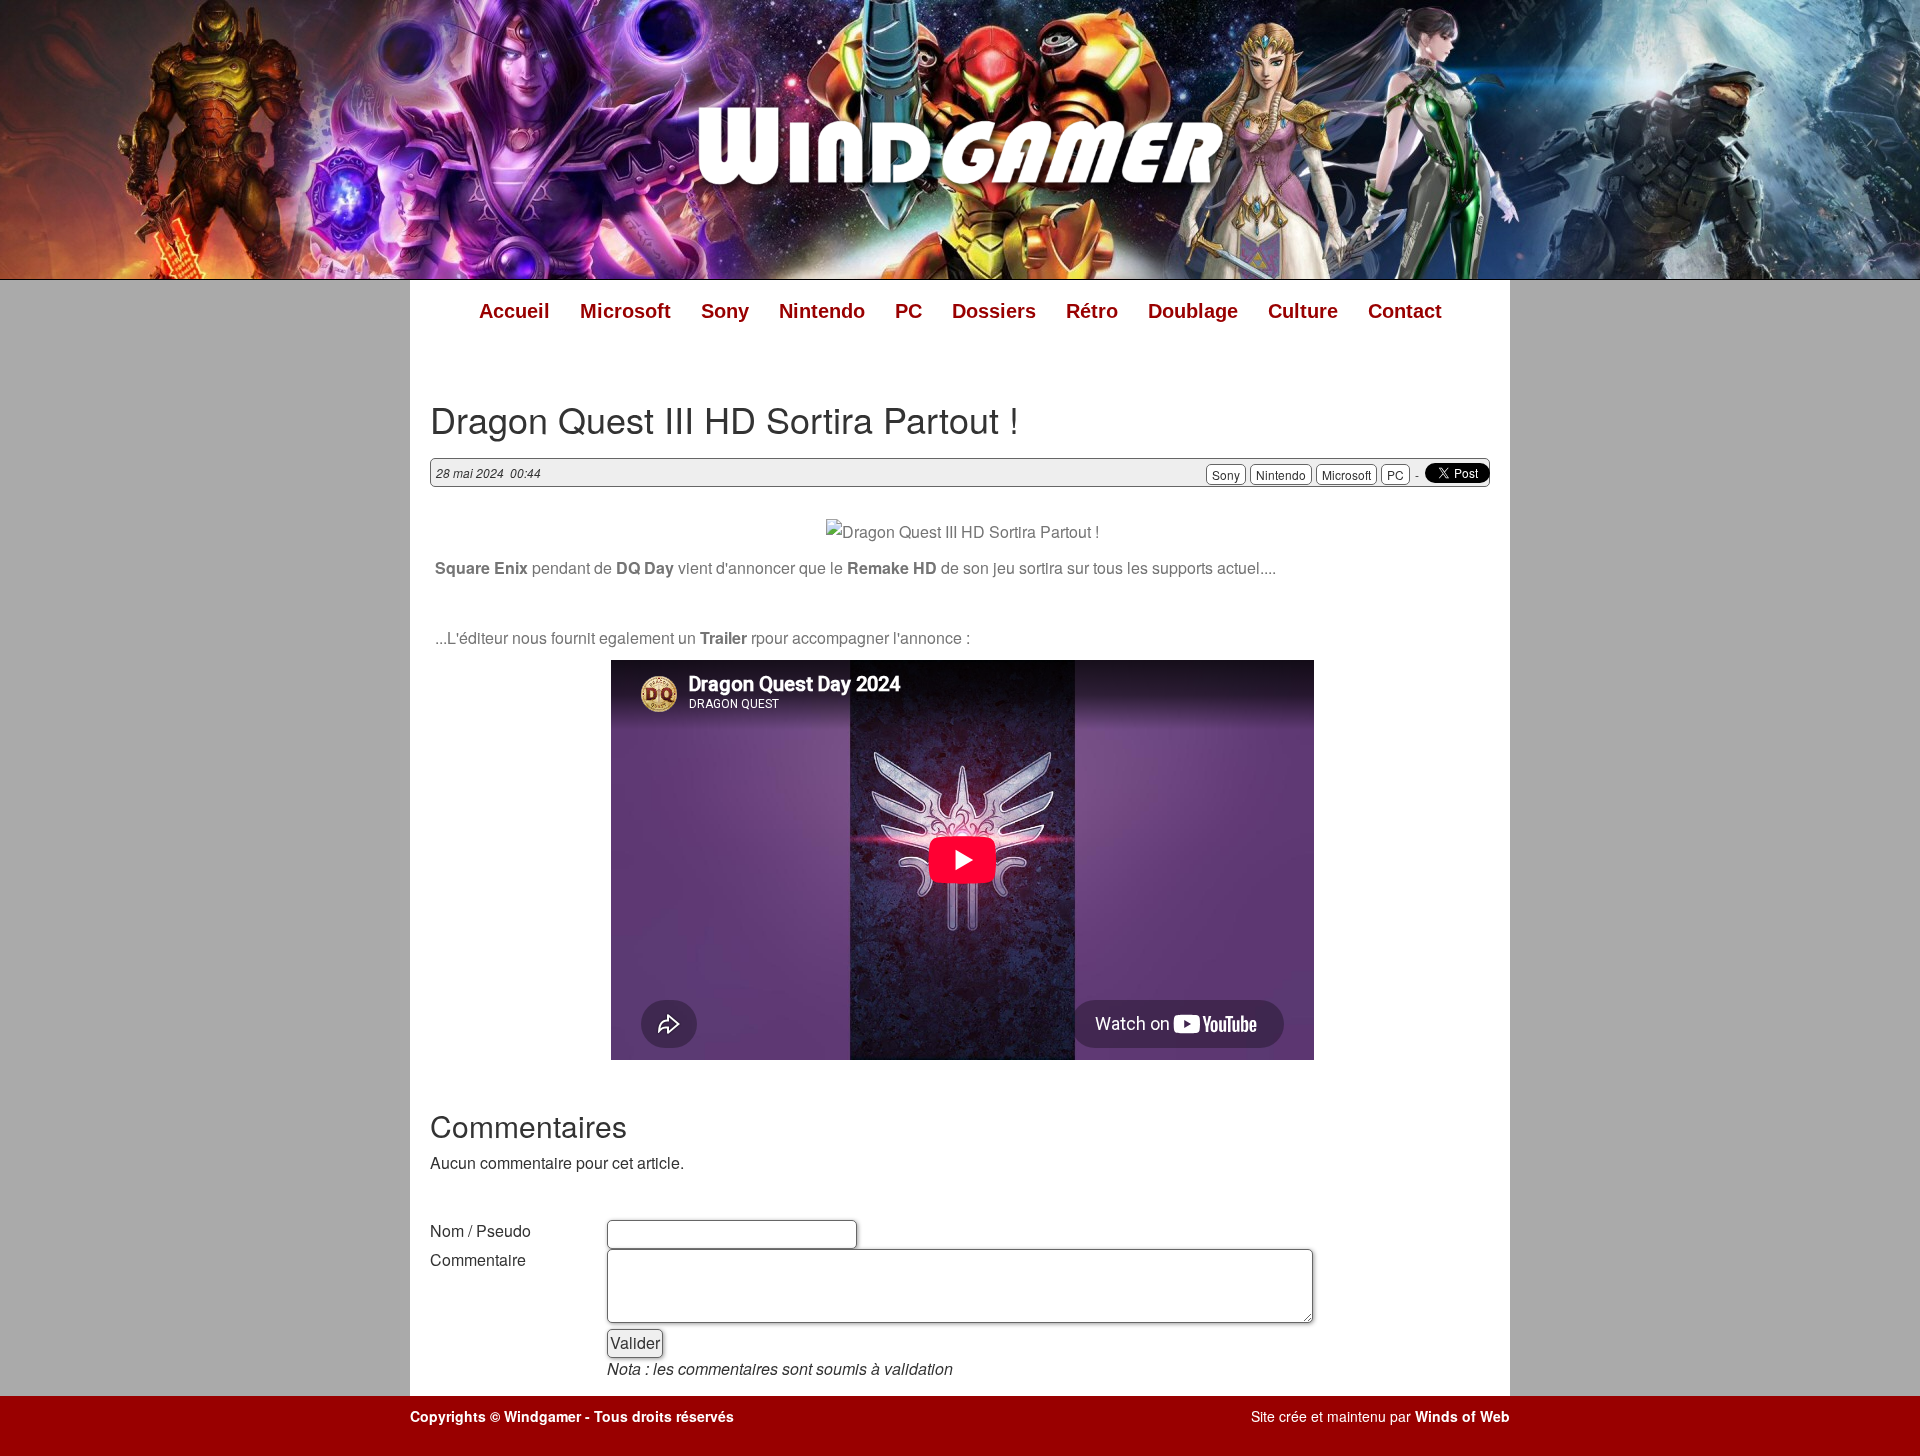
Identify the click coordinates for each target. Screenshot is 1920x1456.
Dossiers (994, 311)
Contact (1405, 311)
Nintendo (822, 311)
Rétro (1092, 311)
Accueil (514, 311)
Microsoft (625, 311)
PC (908, 311)
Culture (1303, 311)
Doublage (1193, 311)
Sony (725, 311)
